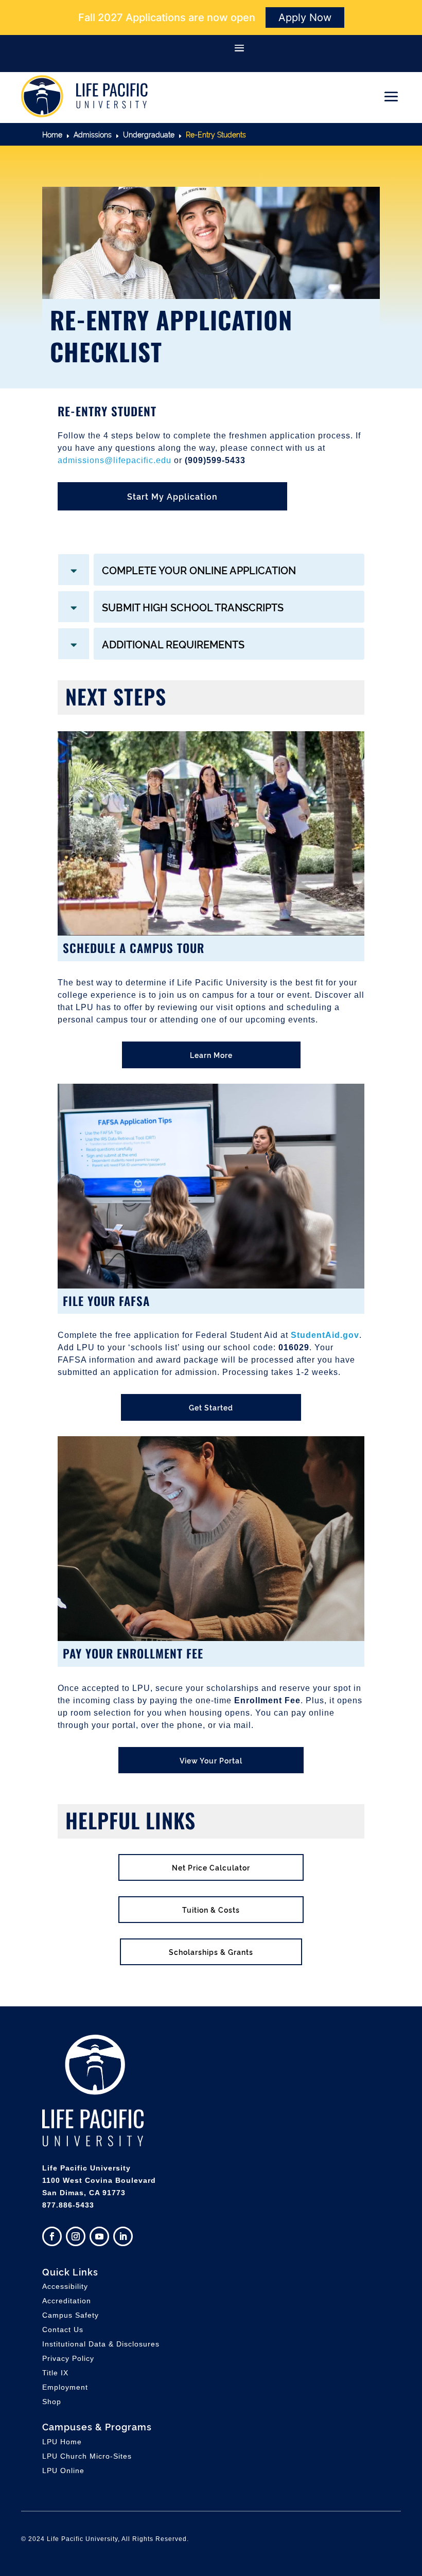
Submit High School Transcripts (193, 607)
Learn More (211, 1055)
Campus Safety (71, 2315)
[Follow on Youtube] (99, 2236)
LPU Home (62, 2442)
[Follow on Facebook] (52, 2236)
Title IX (55, 2373)
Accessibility (65, 2286)
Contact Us (63, 2330)
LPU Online (63, 2471)
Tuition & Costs (211, 1909)
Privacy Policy (68, 2358)
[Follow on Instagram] (76, 2236)
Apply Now (305, 17)
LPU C (87, 2456)
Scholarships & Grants (211, 1952)
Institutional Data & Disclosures (101, 2344)
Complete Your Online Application (199, 570)
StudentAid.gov (325, 1335)
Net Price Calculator (211, 1867)
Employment (65, 2387)
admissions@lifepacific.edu (115, 460)
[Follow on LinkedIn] (123, 2236)
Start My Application (172, 496)
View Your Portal (211, 1760)
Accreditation (67, 2301)
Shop (52, 2402)
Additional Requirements (173, 644)
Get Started (211, 1407)
